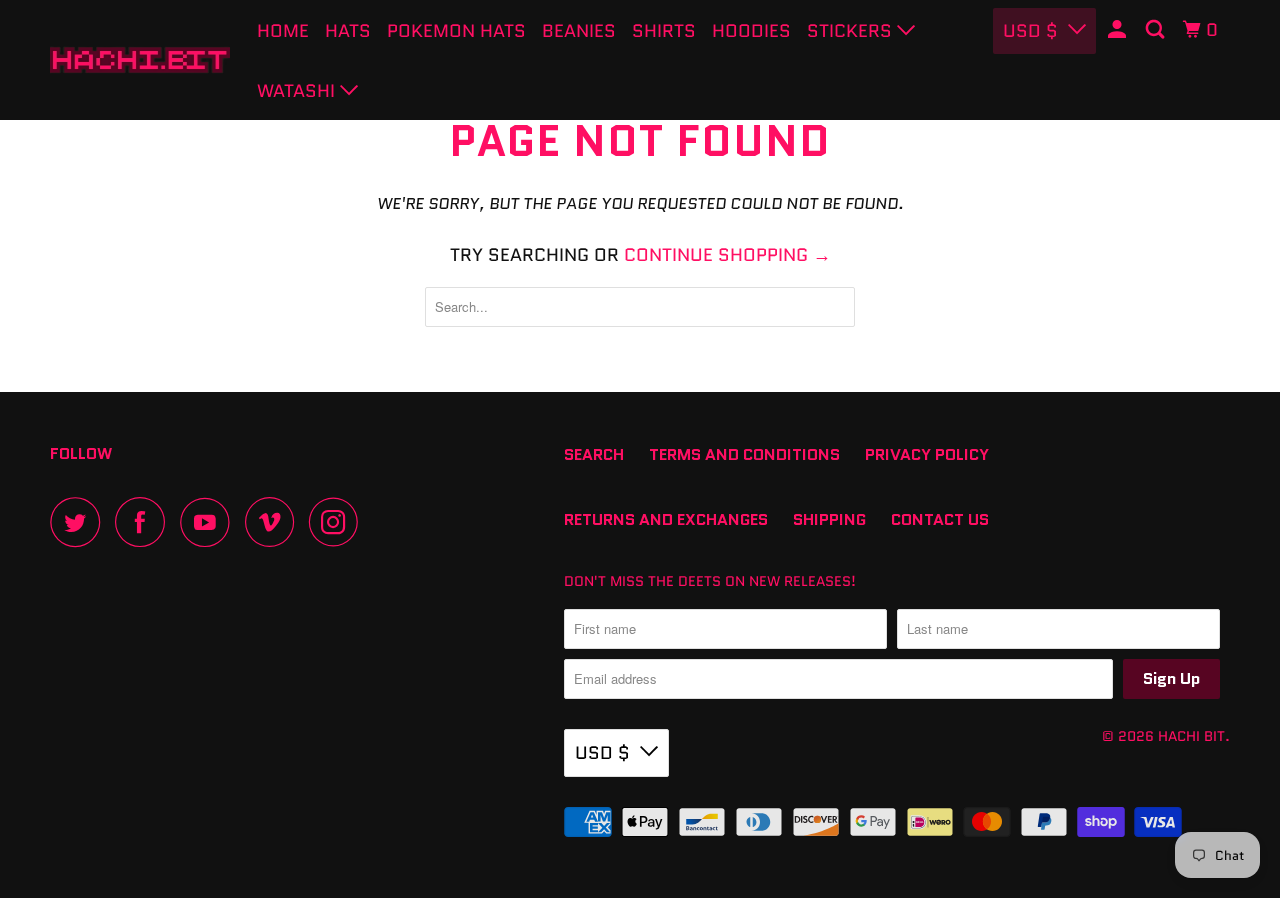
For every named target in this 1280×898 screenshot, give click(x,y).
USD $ (602, 753)
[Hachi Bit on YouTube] (210, 522)
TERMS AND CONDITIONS (744, 454)
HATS (348, 31)
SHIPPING (829, 519)
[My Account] (1119, 30)
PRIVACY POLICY (927, 454)
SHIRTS (664, 31)
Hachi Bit (1191, 736)
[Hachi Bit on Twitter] (80, 522)
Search (594, 454)
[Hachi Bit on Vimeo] (274, 522)
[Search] (1157, 30)
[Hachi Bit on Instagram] (339, 522)
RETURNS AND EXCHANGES (666, 519)
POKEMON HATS (456, 31)
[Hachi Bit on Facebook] (145, 522)
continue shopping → (727, 255)
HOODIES (751, 31)
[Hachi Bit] (140, 60)
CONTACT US (940, 519)
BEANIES (579, 31)
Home (283, 31)
